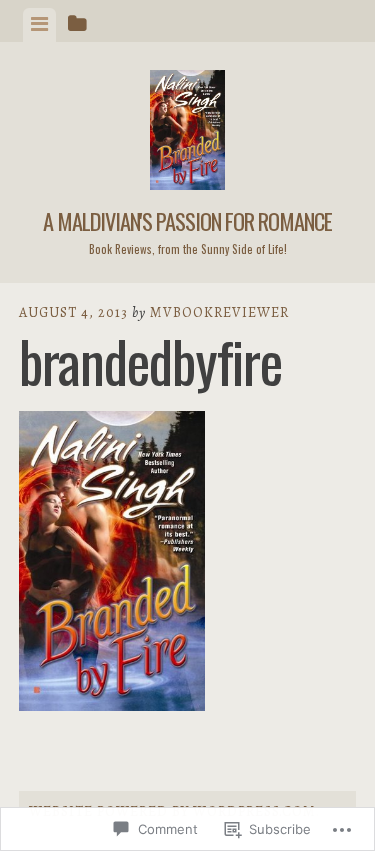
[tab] (39, 25)
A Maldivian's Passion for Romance (187, 220)
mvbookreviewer (219, 312)
